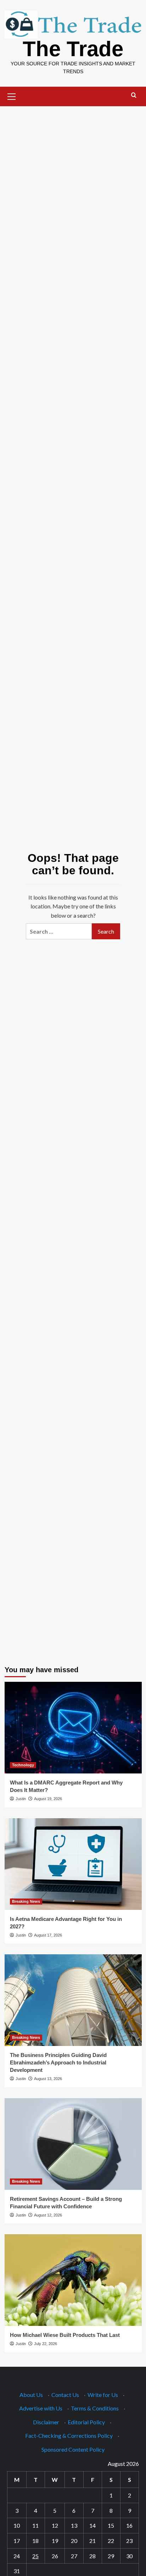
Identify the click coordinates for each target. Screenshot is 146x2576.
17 (17, 2541)
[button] (12, 96)
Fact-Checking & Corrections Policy (69, 2435)
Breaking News (26, 1901)
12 (55, 2525)
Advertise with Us (41, 2408)
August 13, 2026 (48, 2079)
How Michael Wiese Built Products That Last (65, 2335)
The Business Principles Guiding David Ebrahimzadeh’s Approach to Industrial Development (58, 2062)
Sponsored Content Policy (73, 2449)
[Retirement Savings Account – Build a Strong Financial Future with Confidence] (73, 2144)
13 (74, 2525)
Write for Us (103, 2395)
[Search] (134, 95)
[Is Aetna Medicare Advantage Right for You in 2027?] (73, 1864)
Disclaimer (46, 2422)
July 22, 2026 (46, 2344)
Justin (21, 1799)
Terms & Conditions (95, 2408)
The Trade (73, 49)
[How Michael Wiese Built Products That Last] (73, 2280)
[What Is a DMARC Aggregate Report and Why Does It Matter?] (73, 1728)
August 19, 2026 (48, 1799)
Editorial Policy (86, 2422)
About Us (31, 2395)
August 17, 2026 (48, 1935)
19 (55, 2541)
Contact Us (65, 2395)
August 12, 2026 (48, 2215)
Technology (23, 1765)
